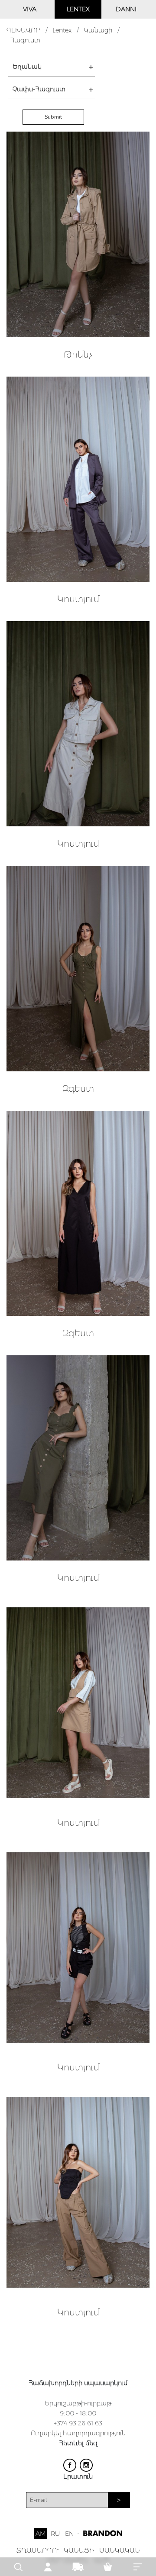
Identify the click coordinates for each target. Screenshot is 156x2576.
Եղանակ (27, 67)
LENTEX (78, 9)
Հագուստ (25, 40)
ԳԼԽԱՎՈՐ (23, 30)
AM (41, 2534)
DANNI (126, 9)
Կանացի (98, 30)
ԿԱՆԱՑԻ (79, 2550)
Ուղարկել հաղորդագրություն (78, 2433)
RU (55, 2534)
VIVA (30, 9)
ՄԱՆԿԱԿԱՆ (120, 2550)
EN (69, 2534)
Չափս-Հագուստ (39, 89)
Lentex (62, 30)
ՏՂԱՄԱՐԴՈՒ (37, 2550)
